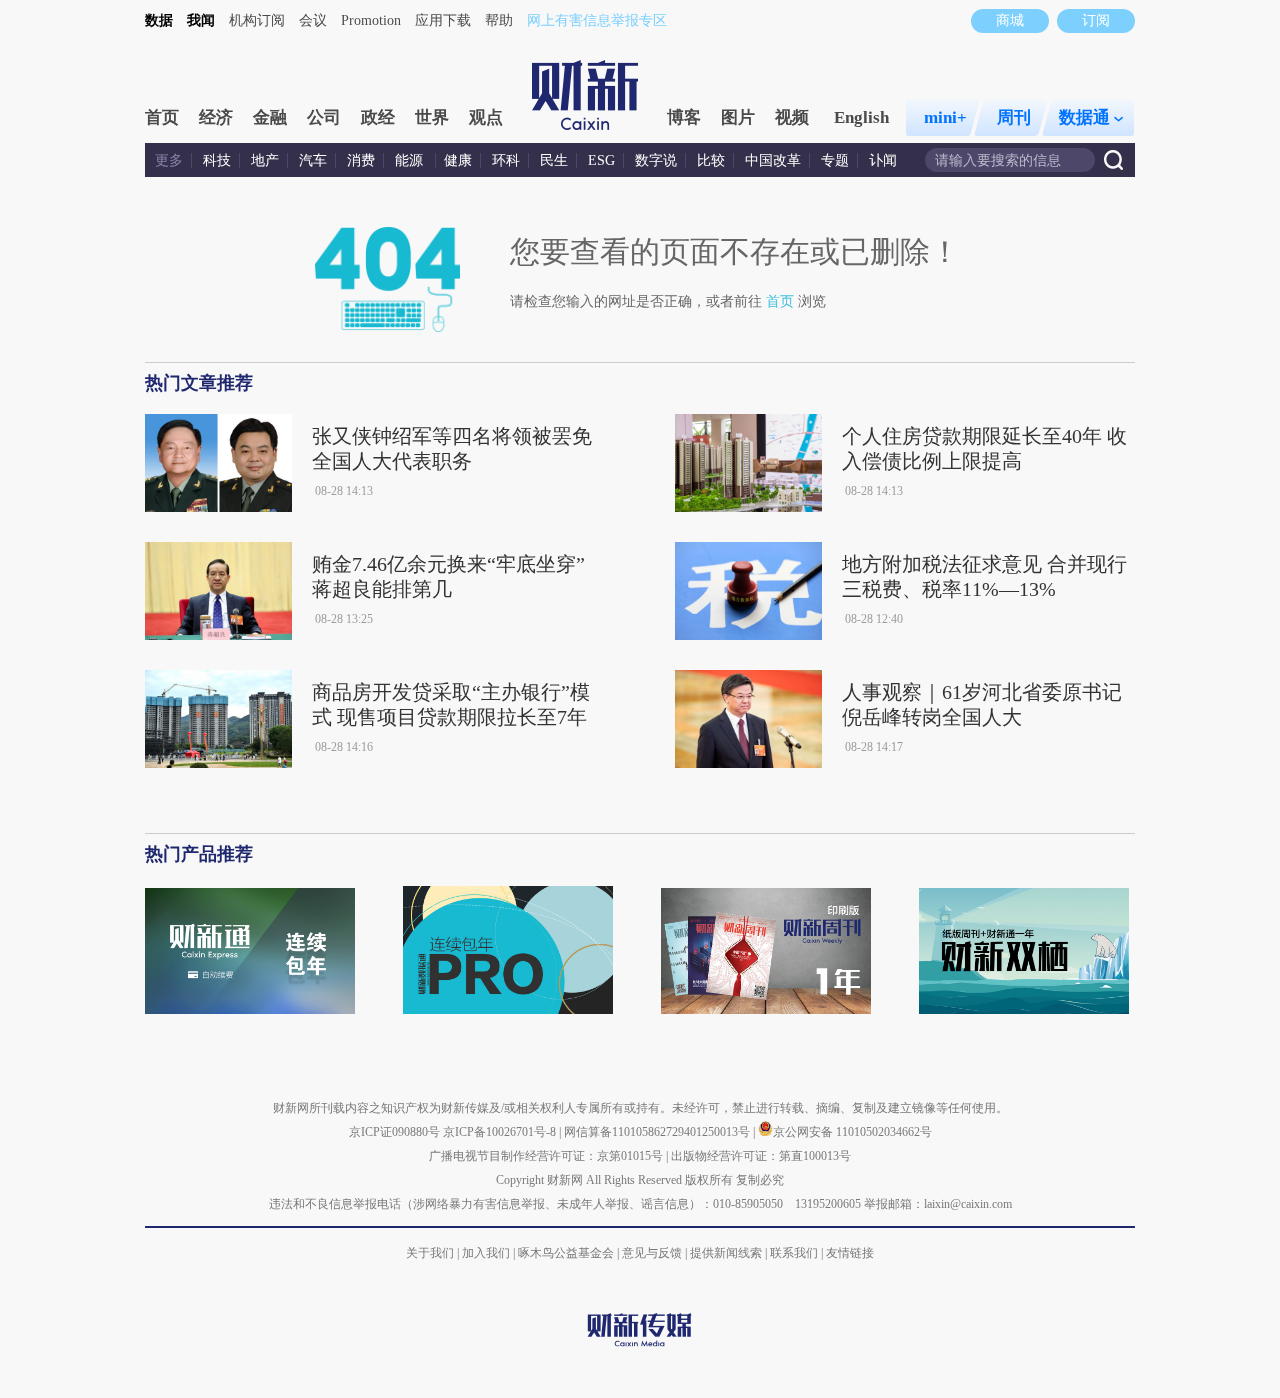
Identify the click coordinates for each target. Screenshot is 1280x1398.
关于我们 (430, 1253)
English (861, 117)
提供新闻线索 (726, 1253)
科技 (217, 160)
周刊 (1014, 117)
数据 (159, 20)
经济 (216, 117)
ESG (601, 160)
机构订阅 (257, 20)
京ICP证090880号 (394, 1132)
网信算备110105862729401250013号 (658, 1132)
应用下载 (443, 20)
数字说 (656, 160)
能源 (411, 160)
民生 (554, 160)
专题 (835, 160)
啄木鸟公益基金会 (567, 1253)
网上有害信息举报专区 (597, 20)
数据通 (1084, 117)
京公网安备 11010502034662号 (852, 1132)
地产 (265, 160)
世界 (432, 117)
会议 (313, 20)
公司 (324, 117)
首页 (162, 117)
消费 (361, 160)
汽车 (313, 160)
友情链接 (850, 1253)
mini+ (945, 117)
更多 (169, 160)
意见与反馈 (652, 1253)
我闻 (201, 20)
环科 (506, 160)
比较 (711, 160)
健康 (458, 160)
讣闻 (883, 160)
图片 (738, 117)
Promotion (371, 20)
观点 (486, 117)
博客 (684, 117)
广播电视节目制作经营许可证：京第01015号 (546, 1156)
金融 (270, 117)
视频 (792, 117)
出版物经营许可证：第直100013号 (761, 1156)
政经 (378, 117)
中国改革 (773, 160)
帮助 (499, 20)
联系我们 (794, 1253)
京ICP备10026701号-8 (501, 1132)
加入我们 (486, 1253)
